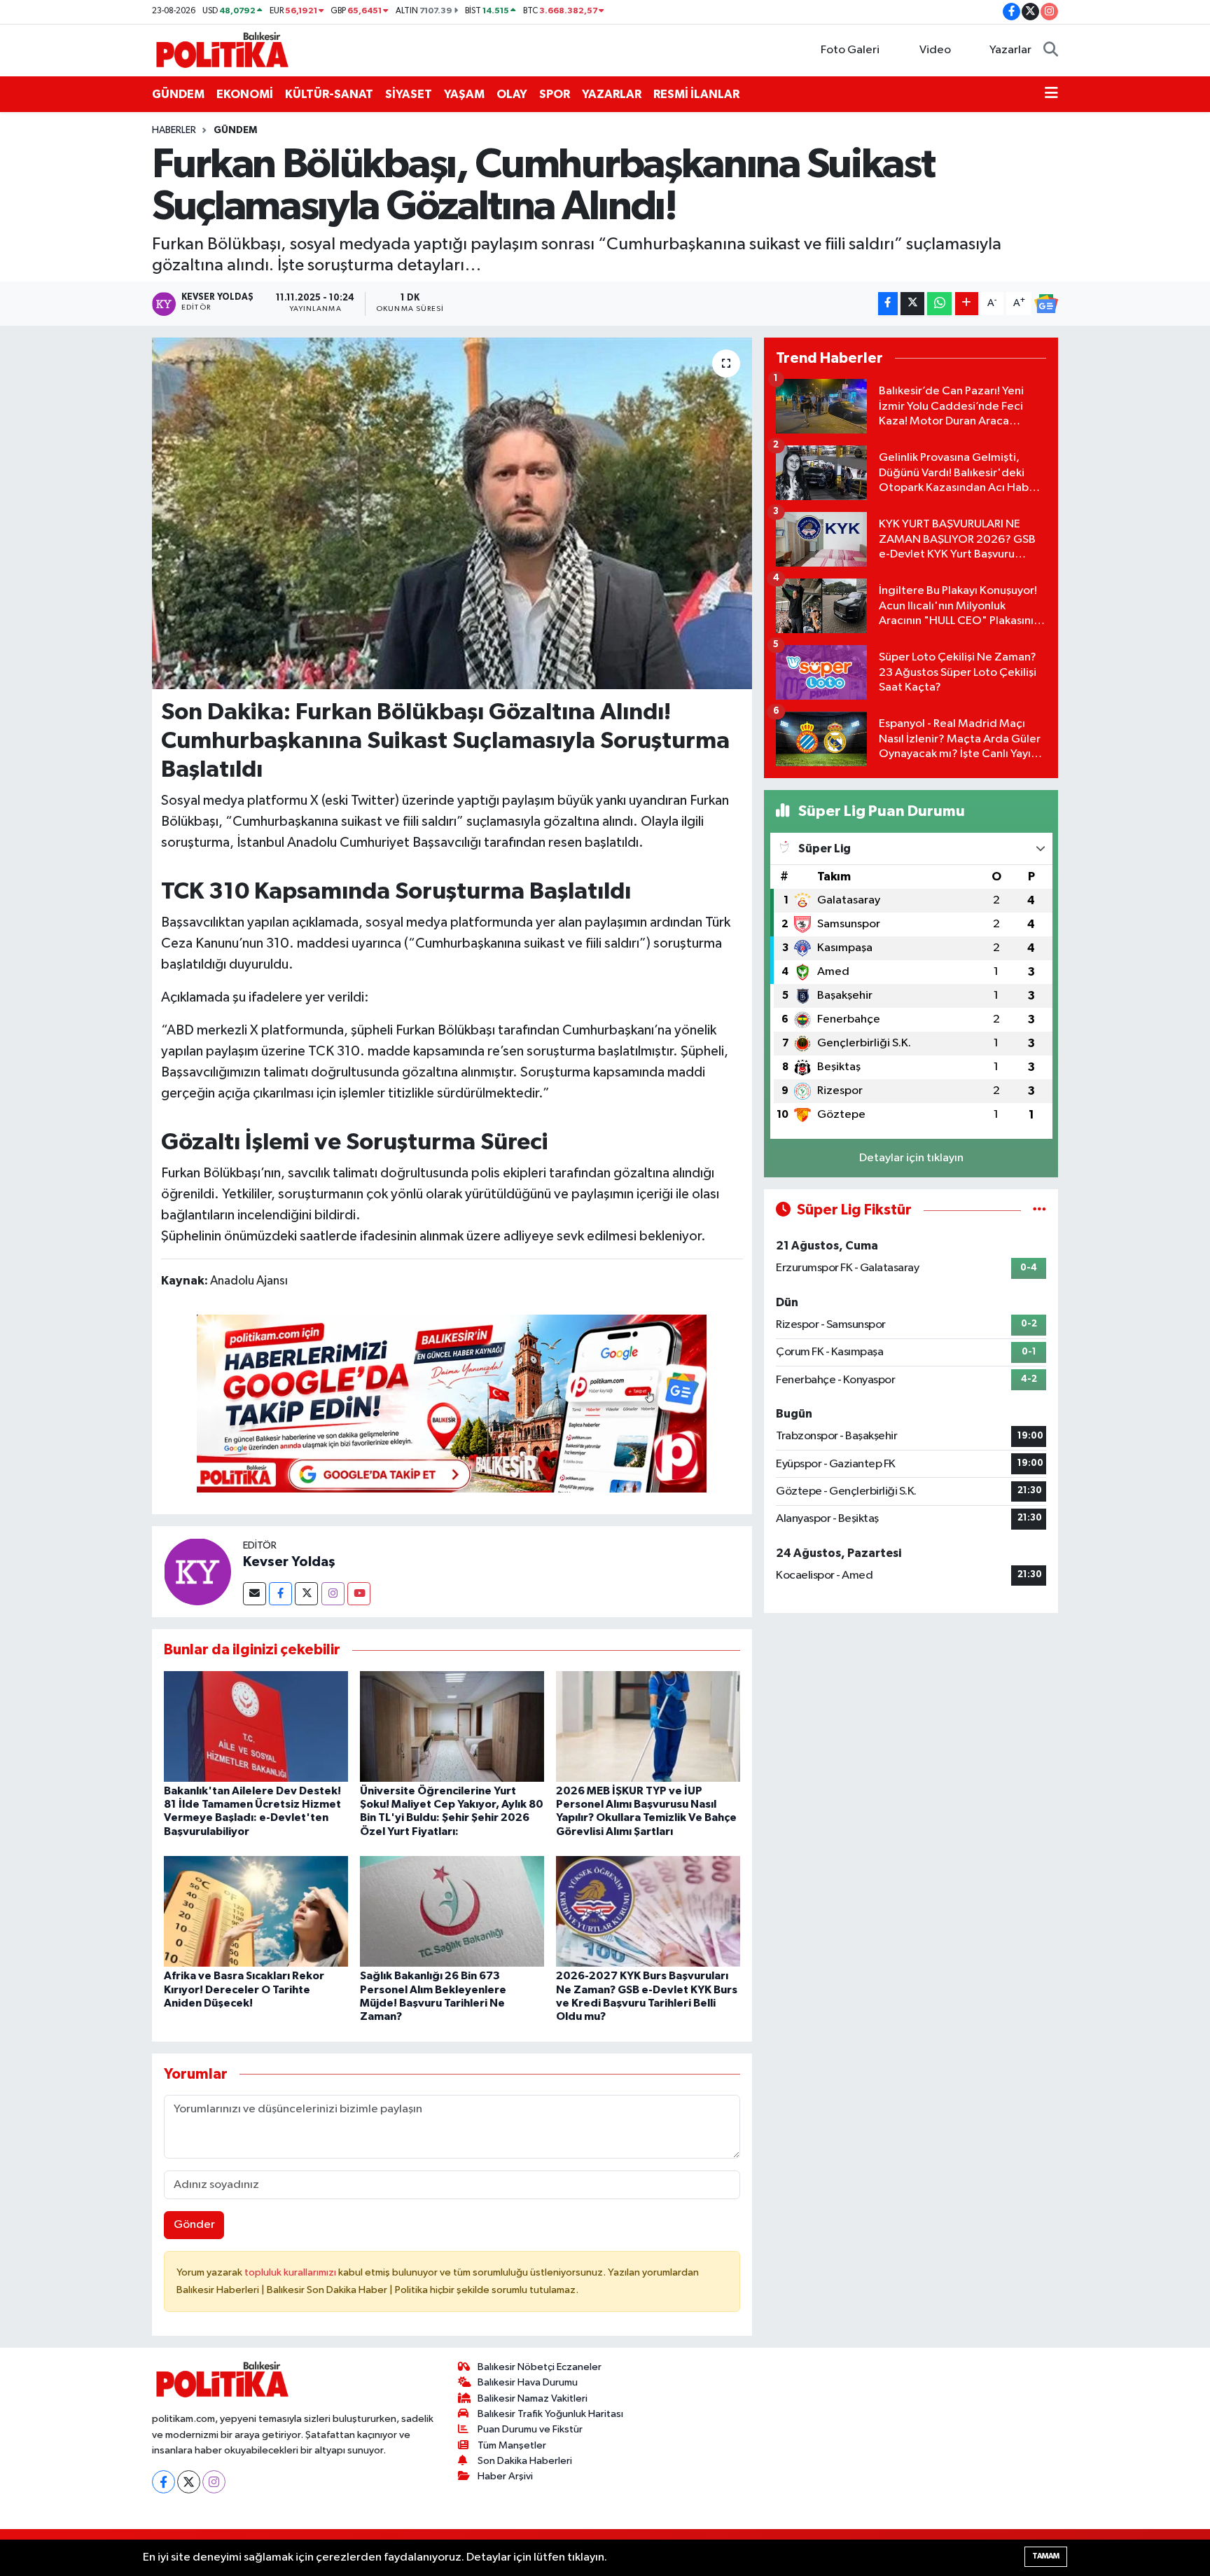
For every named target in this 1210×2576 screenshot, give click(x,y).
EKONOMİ (245, 94)
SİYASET (409, 94)
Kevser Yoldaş (289, 1562)
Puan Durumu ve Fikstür (530, 2429)
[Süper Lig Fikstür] (1039, 1210)
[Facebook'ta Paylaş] (888, 304)
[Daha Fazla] (967, 304)
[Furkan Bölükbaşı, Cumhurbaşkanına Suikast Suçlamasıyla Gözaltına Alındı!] (452, 513)
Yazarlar (1010, 50)
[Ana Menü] (1051, 95)
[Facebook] (280, 1594)
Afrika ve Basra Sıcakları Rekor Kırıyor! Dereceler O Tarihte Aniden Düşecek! (244, 1989)
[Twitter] (306, 1594)
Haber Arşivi (505, 2476)
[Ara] (1051, 50)
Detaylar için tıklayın (911, 1158)
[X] (189, 2482)
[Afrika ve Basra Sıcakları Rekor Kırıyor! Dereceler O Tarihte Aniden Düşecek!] (256, 1911)
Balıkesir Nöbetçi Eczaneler (540, 2367)
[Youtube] (359, 1594)
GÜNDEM (178, 94)
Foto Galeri (850, 50)
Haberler (174, 130)
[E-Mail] (255, 1594)
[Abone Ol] (1046, 304)
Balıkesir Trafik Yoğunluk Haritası (550, 2414)
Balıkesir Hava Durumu (528, 2382)
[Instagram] (333, 1594)
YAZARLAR (612, 94)
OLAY (512, 94)
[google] (452, 1403)
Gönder (194, 2225)
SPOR (555, 94)
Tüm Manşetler (512, 2445)
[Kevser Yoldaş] (197, 1571)
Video (935, 50)
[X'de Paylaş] (912, 304)
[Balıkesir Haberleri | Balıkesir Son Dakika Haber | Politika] (222, 49)
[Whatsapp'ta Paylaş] (939, 304)
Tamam (1046, 2556)
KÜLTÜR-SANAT (329, 94)
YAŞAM (464, 94)
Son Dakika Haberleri (525, 2461)
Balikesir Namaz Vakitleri (533, 2398)
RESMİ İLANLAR (696, 94)
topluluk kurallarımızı (291, 2272)
